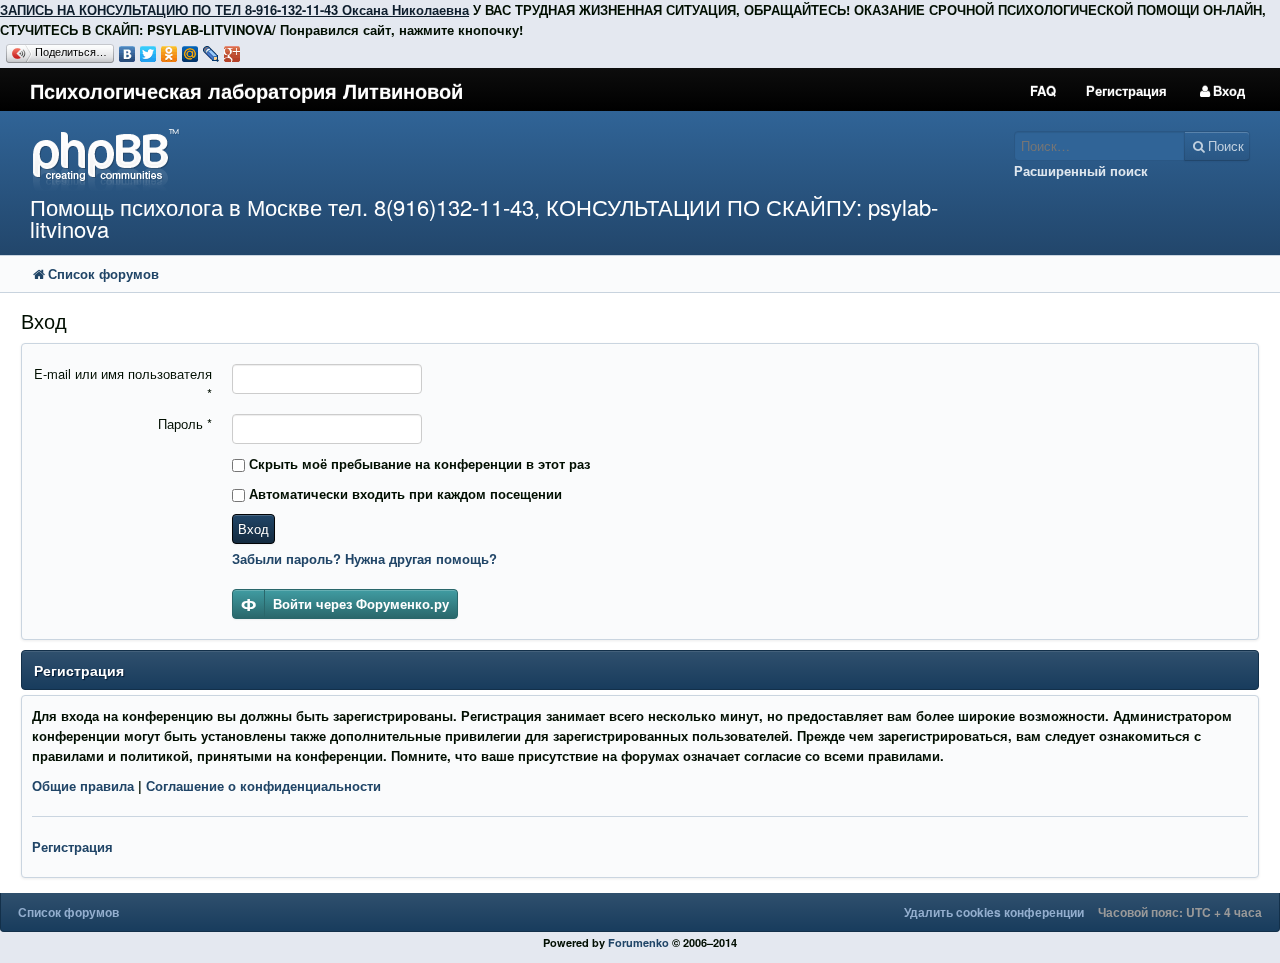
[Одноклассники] (169, 54)
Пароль (185, 423)
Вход (253, 528)
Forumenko (638, 942)
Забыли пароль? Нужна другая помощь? (364, 558)
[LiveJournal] (211, 54)
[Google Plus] (232, 54)
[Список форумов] (479, 158)
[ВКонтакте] (127, 54)
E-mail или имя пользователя (123, 383)
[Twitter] (148, 54)
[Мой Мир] (190, 54)
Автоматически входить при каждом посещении (403, 493)
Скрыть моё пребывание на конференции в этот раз (417, 463)
